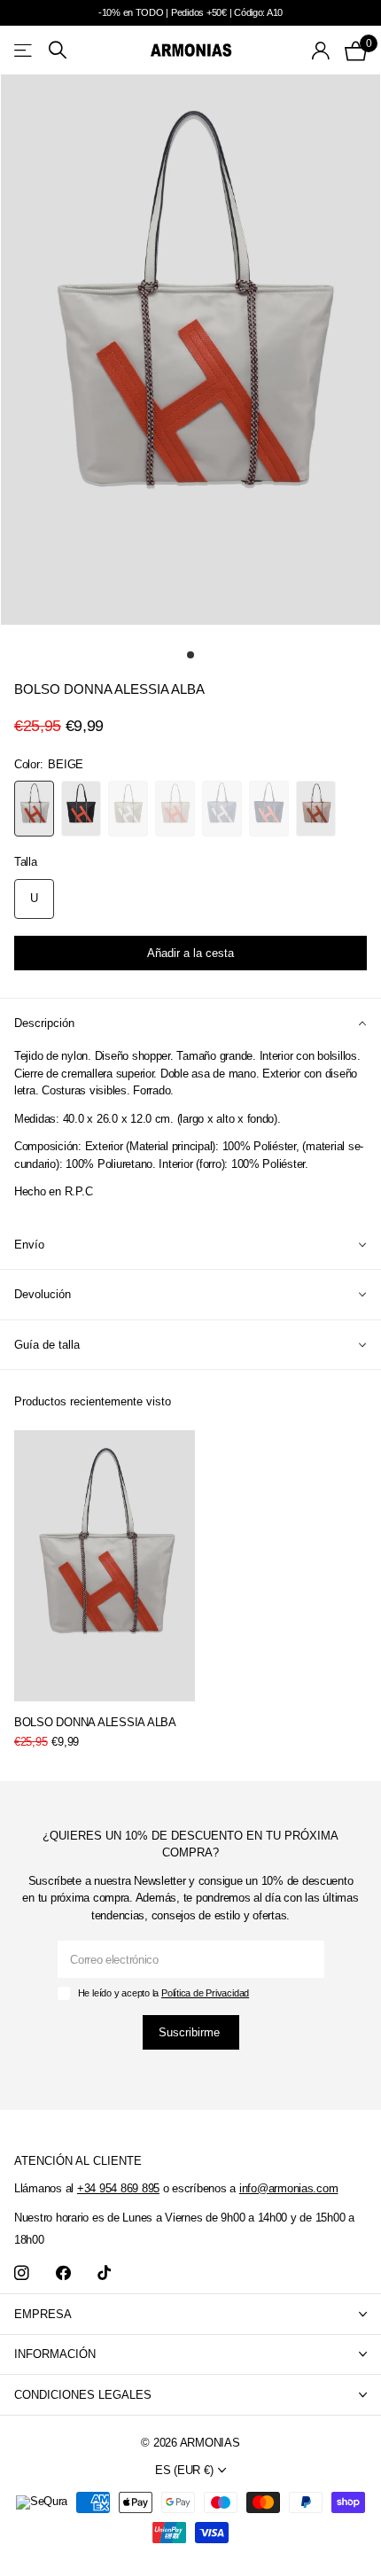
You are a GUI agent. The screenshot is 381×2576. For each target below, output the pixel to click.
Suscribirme (191, 2032)
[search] (58, 50)
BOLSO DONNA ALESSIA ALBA (95, 1722)
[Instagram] (22, 2273)
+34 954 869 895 (118, 2188)
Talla (26, 862)
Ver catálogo (24, 50)
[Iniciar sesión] (321, 51)
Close (190, 2314)
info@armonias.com (289, 2188)
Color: (49, 764)
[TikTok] (104, 2273)
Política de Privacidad (205, 1993)
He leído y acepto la (163, 1993)
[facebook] (63, 2273)
